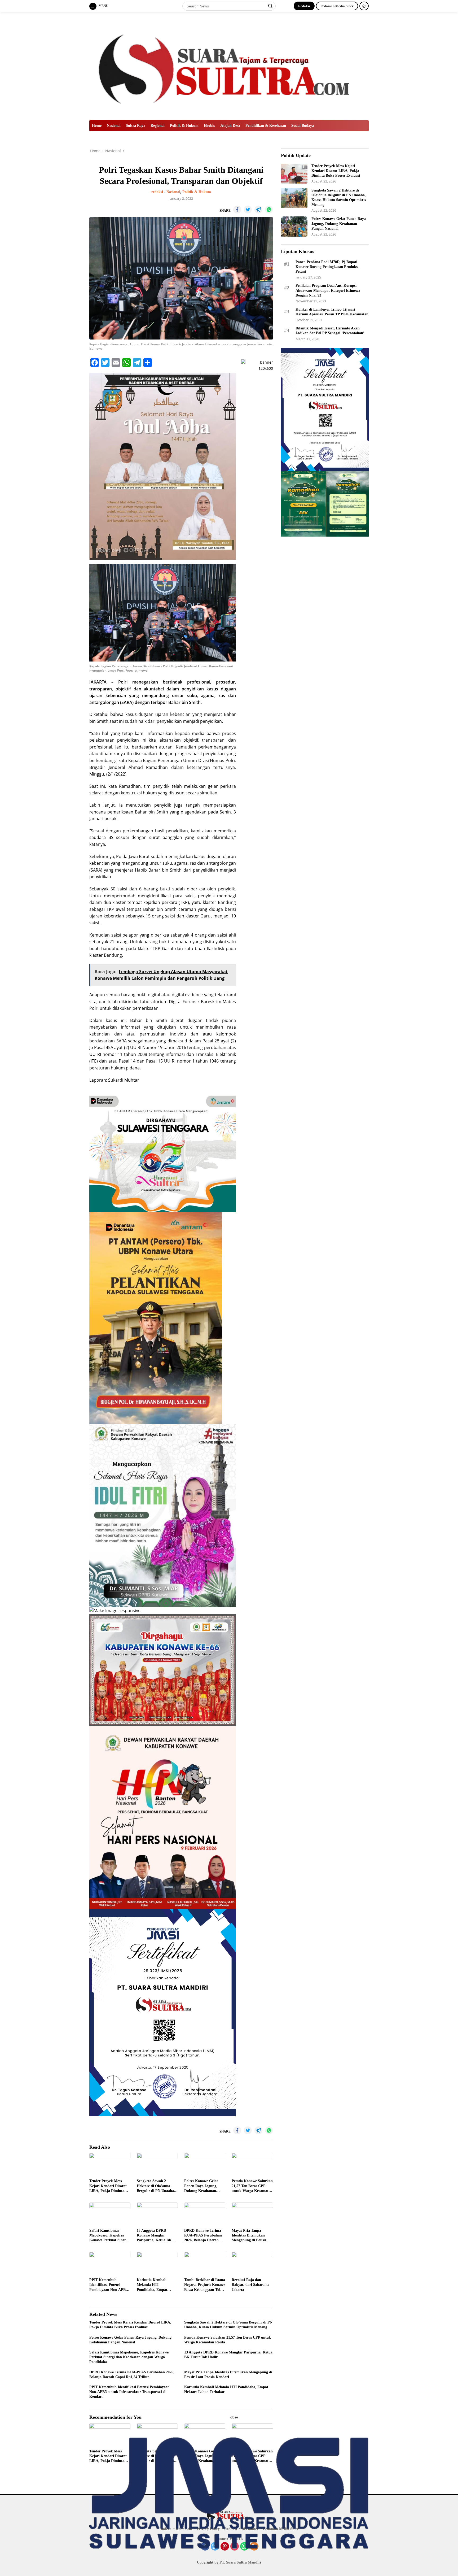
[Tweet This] (248, 210)
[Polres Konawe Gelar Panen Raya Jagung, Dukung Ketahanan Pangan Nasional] (205, 2164)
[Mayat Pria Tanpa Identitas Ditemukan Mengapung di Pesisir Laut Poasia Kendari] (252, 2214)
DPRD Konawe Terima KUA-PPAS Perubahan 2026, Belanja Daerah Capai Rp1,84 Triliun (203, 2236)
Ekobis (209, 126)
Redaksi (304, 6)
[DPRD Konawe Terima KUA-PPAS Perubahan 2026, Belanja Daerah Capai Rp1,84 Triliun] (205, 2214)
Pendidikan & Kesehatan (266, 126)
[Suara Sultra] (229, 66)
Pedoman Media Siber (337, 6)
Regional (158, 126)
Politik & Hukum (184, 126)
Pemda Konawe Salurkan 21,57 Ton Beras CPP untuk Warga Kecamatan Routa (252, 2186)
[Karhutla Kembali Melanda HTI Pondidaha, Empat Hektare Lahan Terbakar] (157, 2263)
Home (97, 126)
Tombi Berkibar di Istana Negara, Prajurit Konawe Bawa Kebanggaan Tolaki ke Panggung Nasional (205, 2285)
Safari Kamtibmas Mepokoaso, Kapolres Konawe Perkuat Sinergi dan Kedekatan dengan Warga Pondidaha (109, 2236)
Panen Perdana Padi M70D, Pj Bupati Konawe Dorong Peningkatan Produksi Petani (327, 266)
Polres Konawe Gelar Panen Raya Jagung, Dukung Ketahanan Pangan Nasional (201, 2186)
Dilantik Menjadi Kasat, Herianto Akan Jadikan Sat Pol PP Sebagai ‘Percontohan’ (330, 331)
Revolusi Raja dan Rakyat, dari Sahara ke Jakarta (250, 2285)
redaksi (157, 192)
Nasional (114, 126)
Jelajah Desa (230, 126)
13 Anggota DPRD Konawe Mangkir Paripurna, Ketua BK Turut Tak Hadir (154, 2236)
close (234, 2417)
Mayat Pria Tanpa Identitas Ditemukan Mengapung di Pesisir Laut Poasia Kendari (249, 2236)
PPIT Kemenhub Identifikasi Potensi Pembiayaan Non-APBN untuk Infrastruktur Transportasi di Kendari (109, 2285)
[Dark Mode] (364, 6)
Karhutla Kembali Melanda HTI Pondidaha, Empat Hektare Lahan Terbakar (157, 2285)
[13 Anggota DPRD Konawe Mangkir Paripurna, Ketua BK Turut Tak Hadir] (157, 2214)
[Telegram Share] (258, 210)
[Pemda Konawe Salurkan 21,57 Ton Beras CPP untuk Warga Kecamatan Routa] (252, 2164)
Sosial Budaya (303, 126)
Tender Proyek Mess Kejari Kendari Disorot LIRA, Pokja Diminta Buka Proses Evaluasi (108, 2186)
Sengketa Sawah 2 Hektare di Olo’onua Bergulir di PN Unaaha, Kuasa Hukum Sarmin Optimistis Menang (156, 2186)
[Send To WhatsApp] (269, 210)
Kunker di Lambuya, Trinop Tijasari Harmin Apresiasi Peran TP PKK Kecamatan (332, 312)
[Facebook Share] (237, 210)
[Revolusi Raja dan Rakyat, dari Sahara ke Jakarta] (252, 2263)
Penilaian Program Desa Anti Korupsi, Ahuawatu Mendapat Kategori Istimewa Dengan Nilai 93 (328, 290)
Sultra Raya (136, 126)
